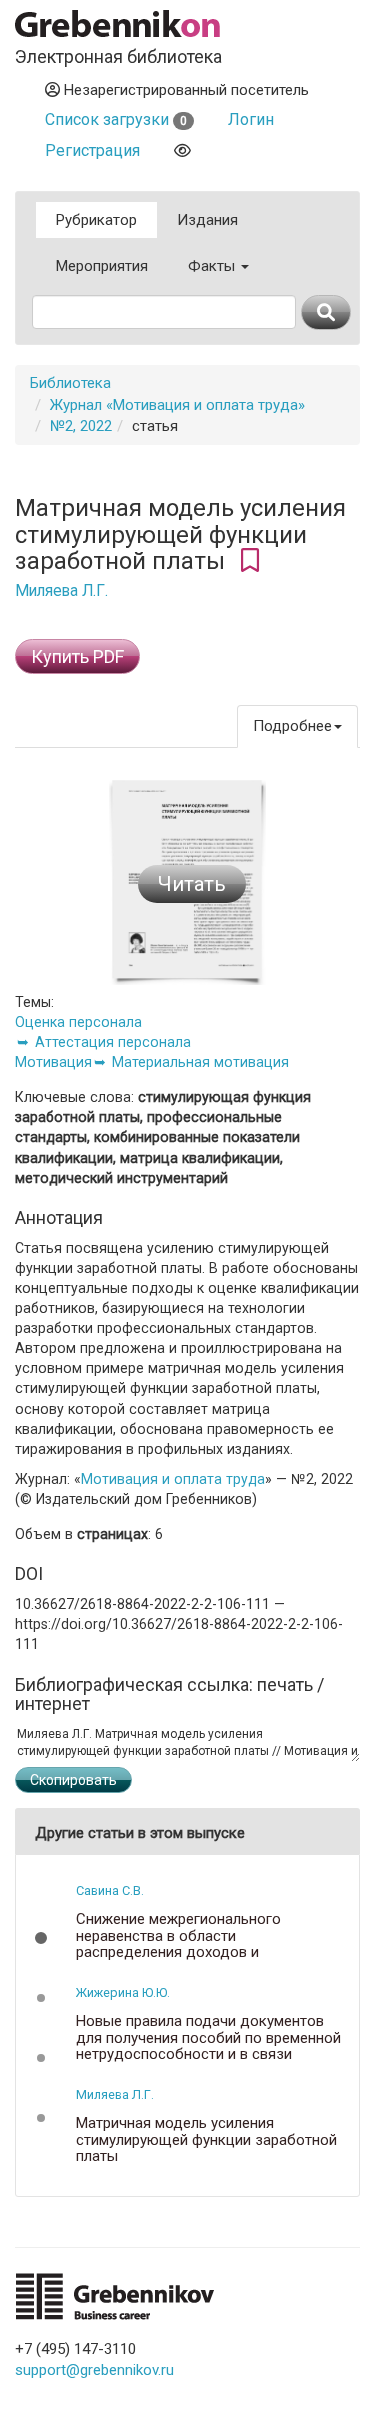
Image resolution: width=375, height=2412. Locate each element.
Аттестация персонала (113, 1042)
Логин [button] (251, 119)
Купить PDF (77, 656)
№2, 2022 (81, 426)
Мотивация (53, 1062)
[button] (41, 1938)
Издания (207, 220)
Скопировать (73, 1780)
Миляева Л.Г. (61, 591)
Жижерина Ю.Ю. (123, 1992)
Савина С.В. (110, 1890)
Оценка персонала (78, 1022)
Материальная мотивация (200, 1062)
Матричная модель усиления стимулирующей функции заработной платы (206, 2140)
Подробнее (292, 726)
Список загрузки (116, 119)
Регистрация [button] (92, 150)
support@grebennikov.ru (94, 2370)
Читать (192, 884)
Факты (213, 266)
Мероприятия (102, 266)
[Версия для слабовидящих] (182, 150)
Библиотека (70, 383)
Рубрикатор (96, 220)
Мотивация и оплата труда (173, 1479)
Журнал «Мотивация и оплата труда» (177, 405)
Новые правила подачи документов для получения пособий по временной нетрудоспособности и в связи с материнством (208, 2046)
